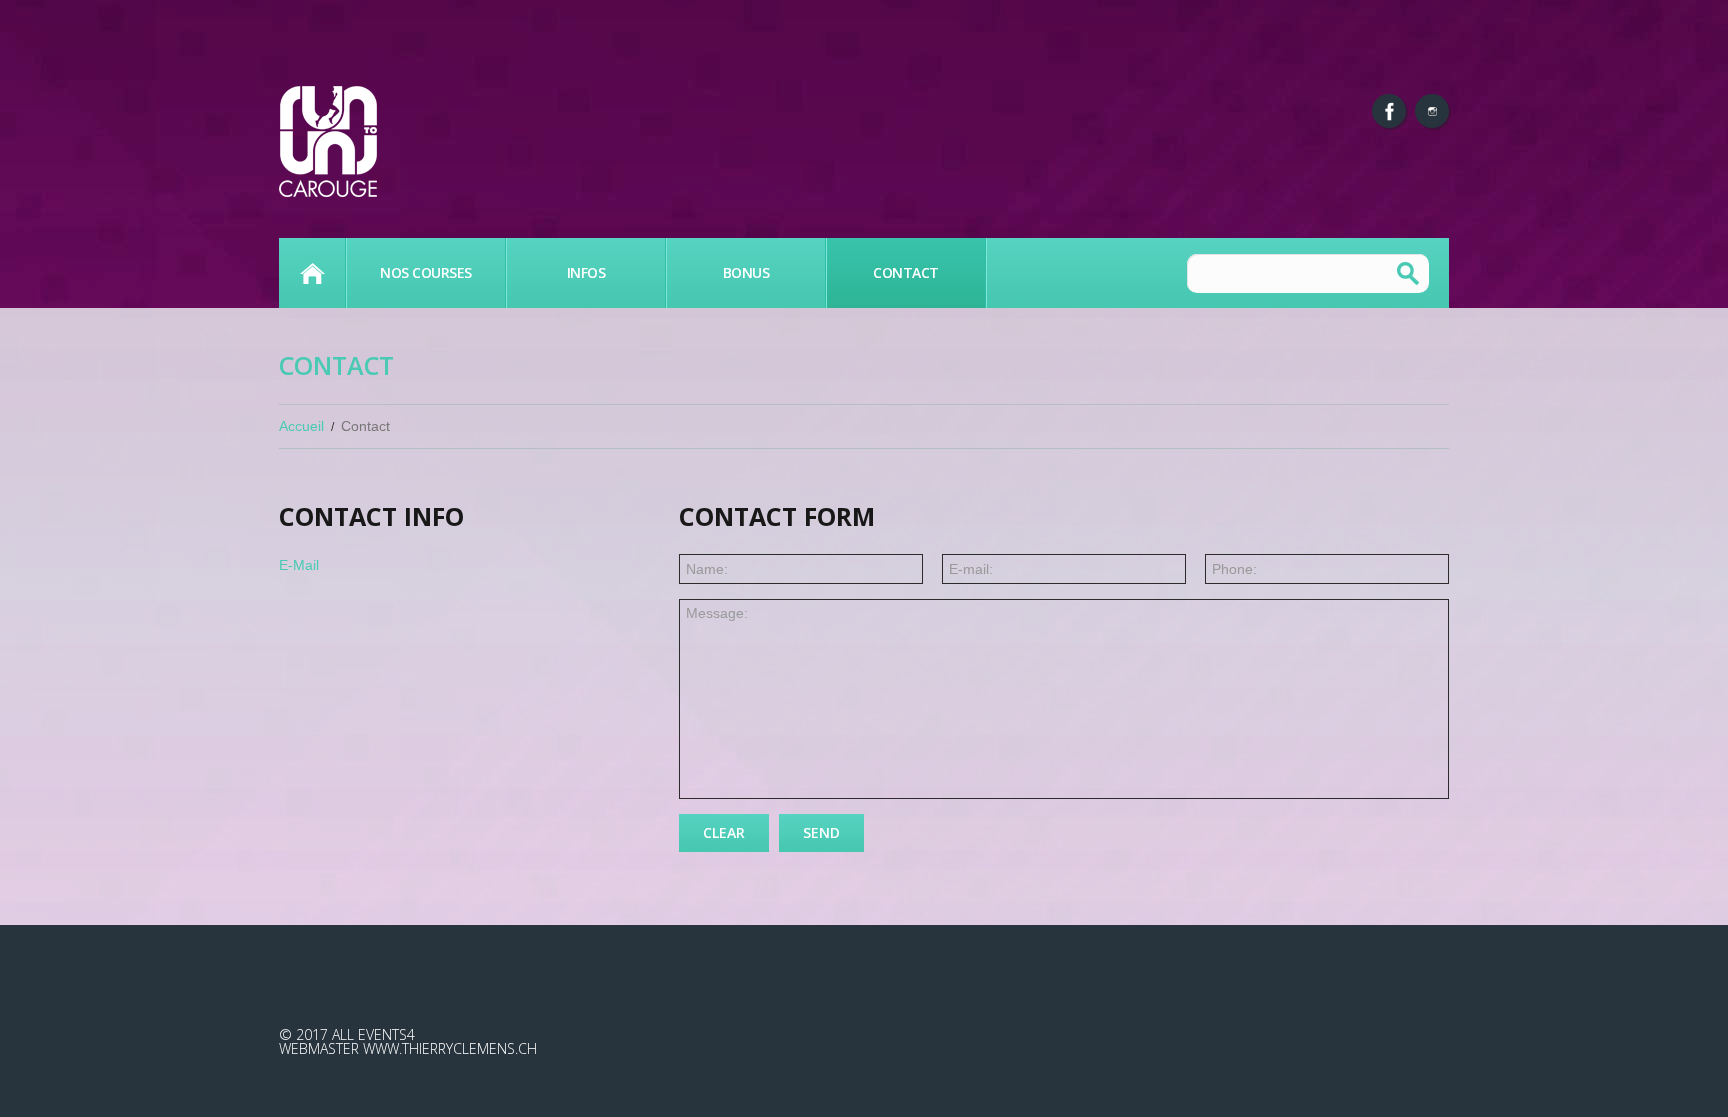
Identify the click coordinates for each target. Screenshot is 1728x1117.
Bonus (746, 272)
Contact (906, 272)
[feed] (1432, 111)
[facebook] (1389, 111)
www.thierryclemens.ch (450, 1048)
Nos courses (426, 272)
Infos (586, 272)
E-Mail (299, 565)
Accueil (312, 273)
